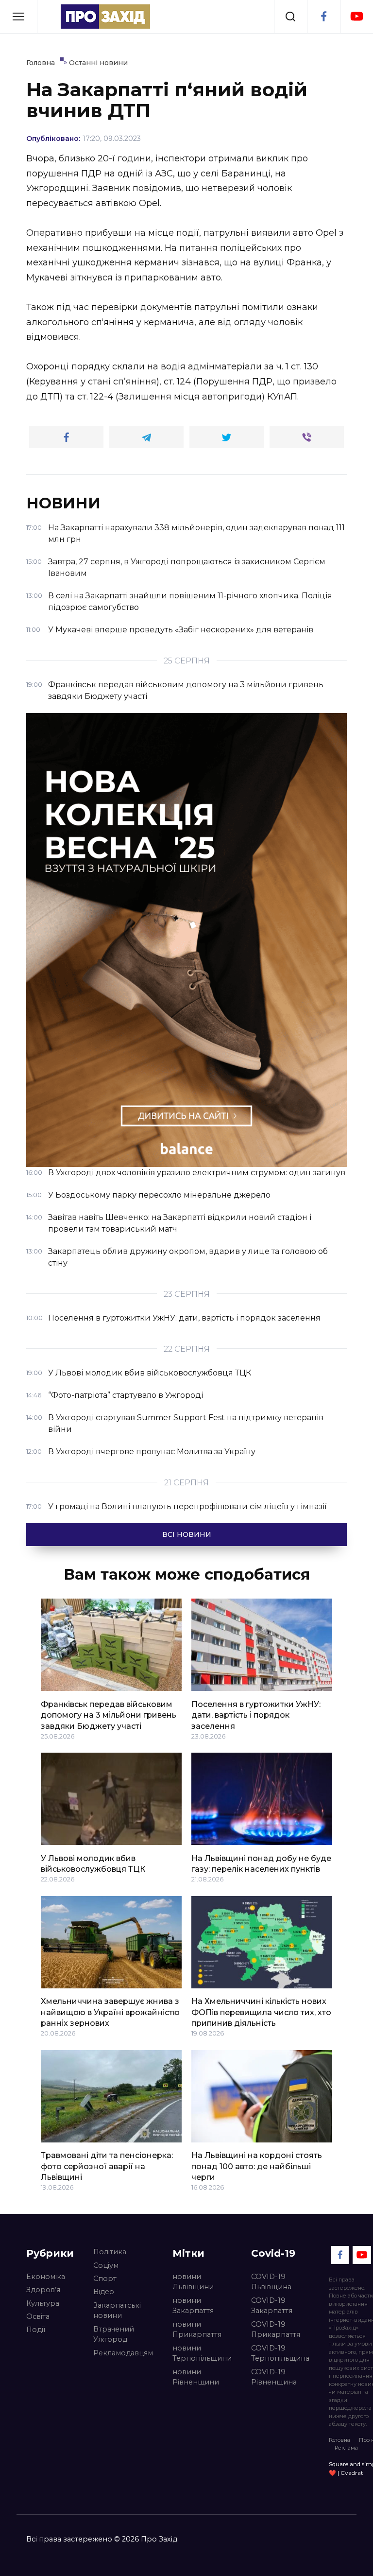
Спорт (105, 2279)
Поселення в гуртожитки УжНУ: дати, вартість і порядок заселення (256, 1715)
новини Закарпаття (193, 2306)
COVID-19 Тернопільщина (280, 2353)
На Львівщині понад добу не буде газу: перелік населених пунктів (261, 1863)
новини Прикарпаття (197, 2330)
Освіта (38, 2316)
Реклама (346, 2448)
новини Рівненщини (196, 2377)
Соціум (106, 2265)
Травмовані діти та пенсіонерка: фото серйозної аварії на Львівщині (107, 2166)
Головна (339, 2440)
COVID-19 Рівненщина (274, 2377)
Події (36, 2330)
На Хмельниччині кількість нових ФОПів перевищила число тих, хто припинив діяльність (261, 2012)
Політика (110, 2252)
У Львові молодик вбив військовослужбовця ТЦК (93, 1863)
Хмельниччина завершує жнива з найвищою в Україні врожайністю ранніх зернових (110, 2012)
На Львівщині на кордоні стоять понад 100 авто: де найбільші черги (257, 2166)
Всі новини (187, 1534)
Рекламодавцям (123, 2353)
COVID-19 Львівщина (271, 2282)
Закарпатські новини (117, 2311)
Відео (104, 2292)
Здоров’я (43, 2290)
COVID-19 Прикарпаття (276, 2330)
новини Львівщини (193, 2282)
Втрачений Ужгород (114, 2334)
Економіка (46, 2277)
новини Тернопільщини (202, 2353)
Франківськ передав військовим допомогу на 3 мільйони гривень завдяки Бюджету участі (109, 1715)
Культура (43, 2303)
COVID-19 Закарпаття (272, 2306)
